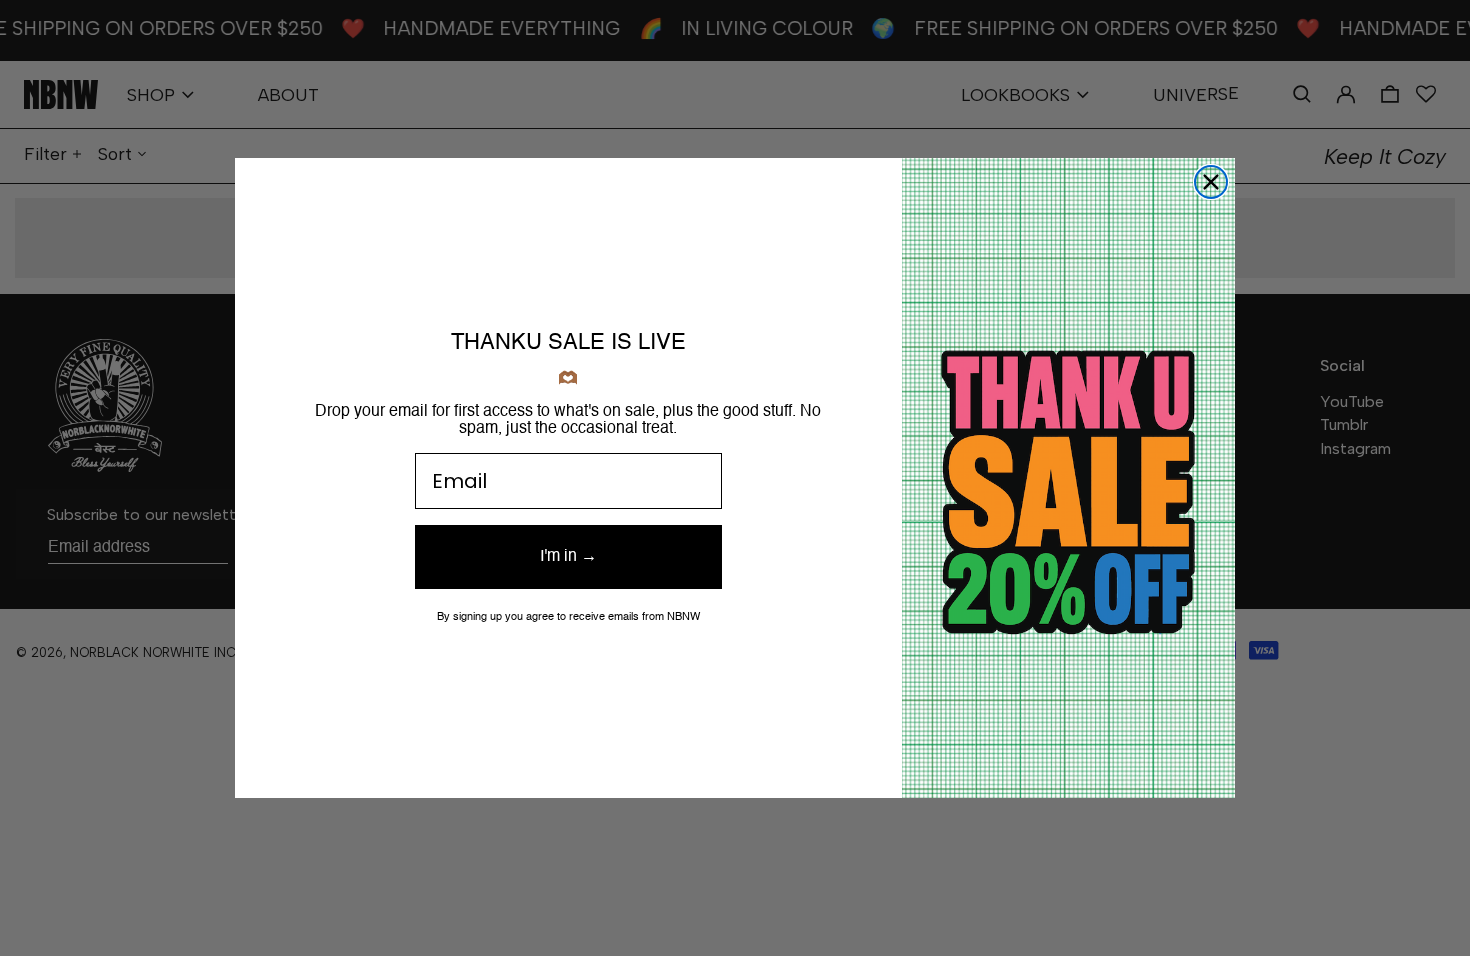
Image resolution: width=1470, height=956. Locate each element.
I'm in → (568, 557)
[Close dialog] (1211, 182)
